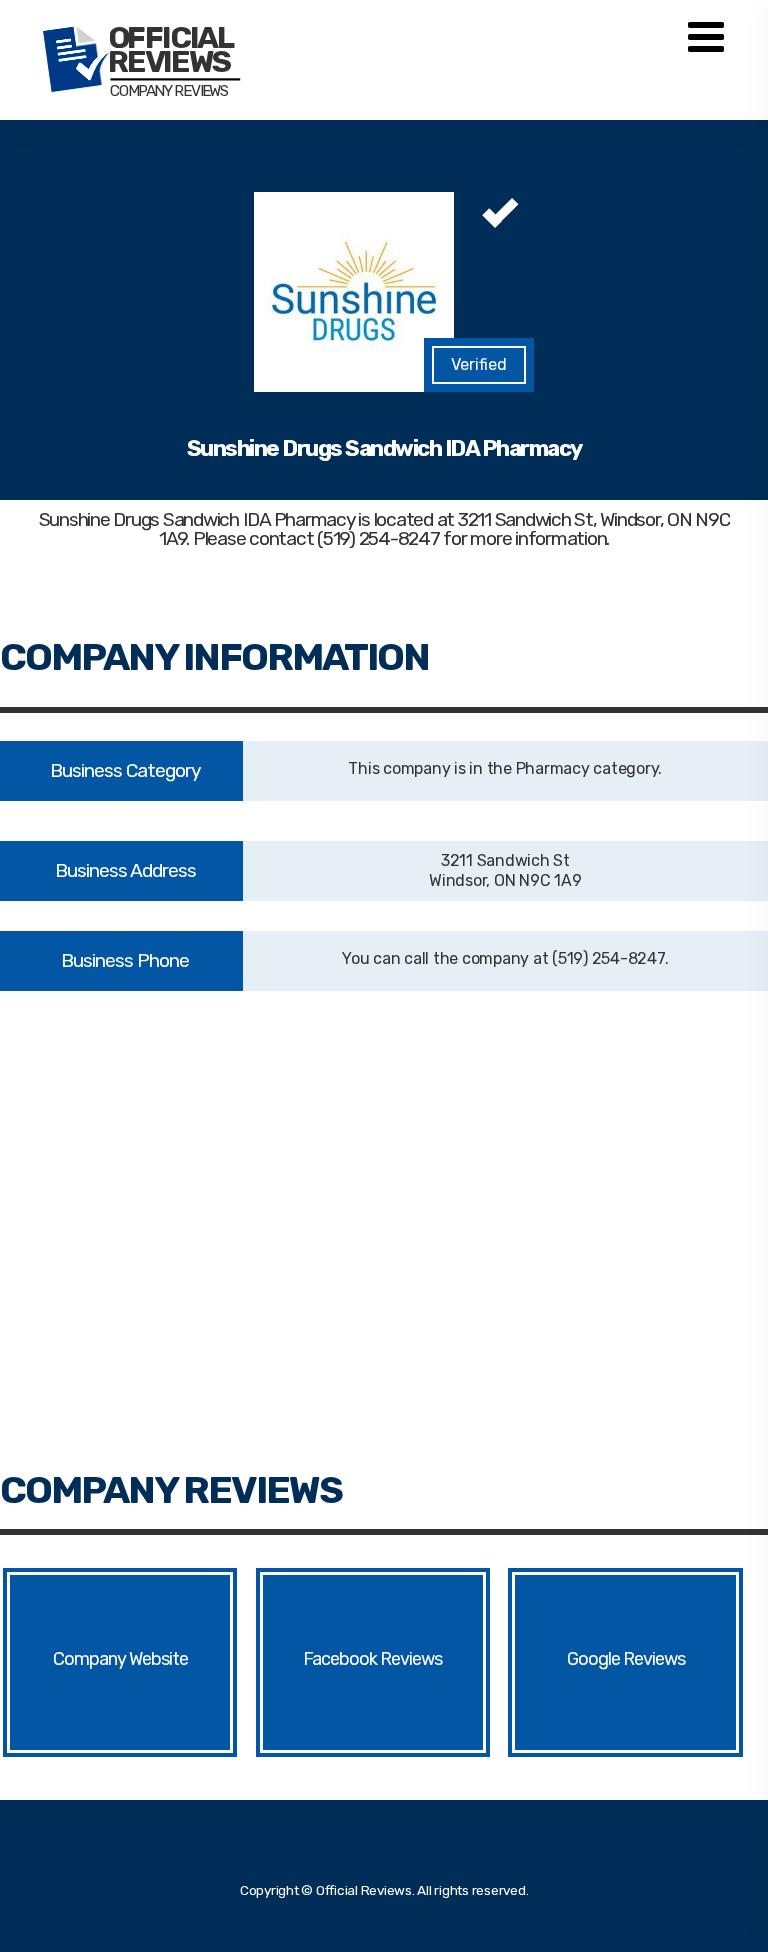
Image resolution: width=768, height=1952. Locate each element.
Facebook (340, 1659)
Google (593, 1659)
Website (158, 1659)
